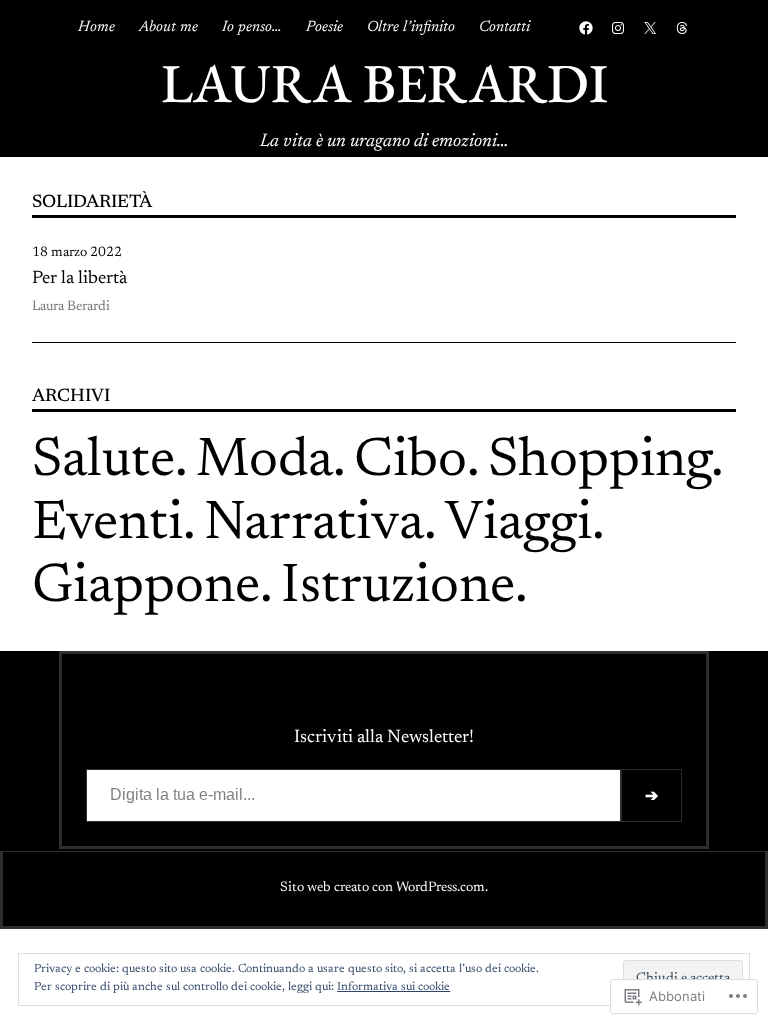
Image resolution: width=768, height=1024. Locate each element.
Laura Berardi (384, 82)
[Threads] (682, 28)
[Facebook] (586, 28)
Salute (103, 462)
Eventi (107, 525)
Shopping (599, 462)
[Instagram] (618, 28)
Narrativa (314, 525)
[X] (650, 28)
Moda (264, 462)
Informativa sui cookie (393, 987)
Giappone (146, 588)
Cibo (410, 462)
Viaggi (518, 525)
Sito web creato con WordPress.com (382, 888)
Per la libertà (79, 279)
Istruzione (398, 588)
